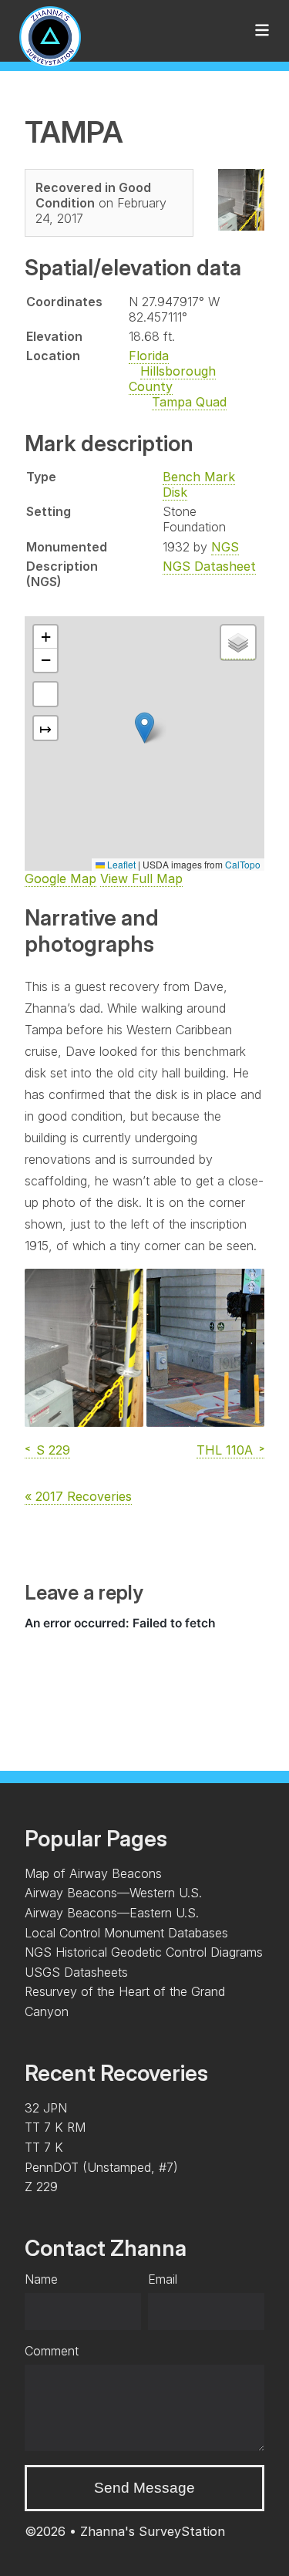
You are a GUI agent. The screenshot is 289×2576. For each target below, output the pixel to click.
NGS (225, 547)
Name (41, 2279)
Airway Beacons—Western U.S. (113, 1893)
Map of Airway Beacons (93, 1873)
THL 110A (225, 1450)
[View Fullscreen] (45, 694)
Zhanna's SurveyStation (153, 2531)
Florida (149, 356)
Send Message (144, 2488)
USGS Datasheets (76, 1972)
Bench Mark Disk (199, 484)
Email (163, 2279)
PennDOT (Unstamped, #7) (101, 2167)
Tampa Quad (189, 402)
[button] (144, 728)
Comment (52, 2351)
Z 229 (41, 2187)
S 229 (53, 1450)
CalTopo (243, 864)
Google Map (60, 878)
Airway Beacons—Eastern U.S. (112, 1913)
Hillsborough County (172, 379)
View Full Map (141, 878)
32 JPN (46, 2108)
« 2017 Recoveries (78, 1496)
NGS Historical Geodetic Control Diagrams (144, 1952)
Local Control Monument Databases (126, 1933)
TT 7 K (44, 2147)
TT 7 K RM (55, 2127)
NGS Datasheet (209, 566)
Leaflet (120, 864)
